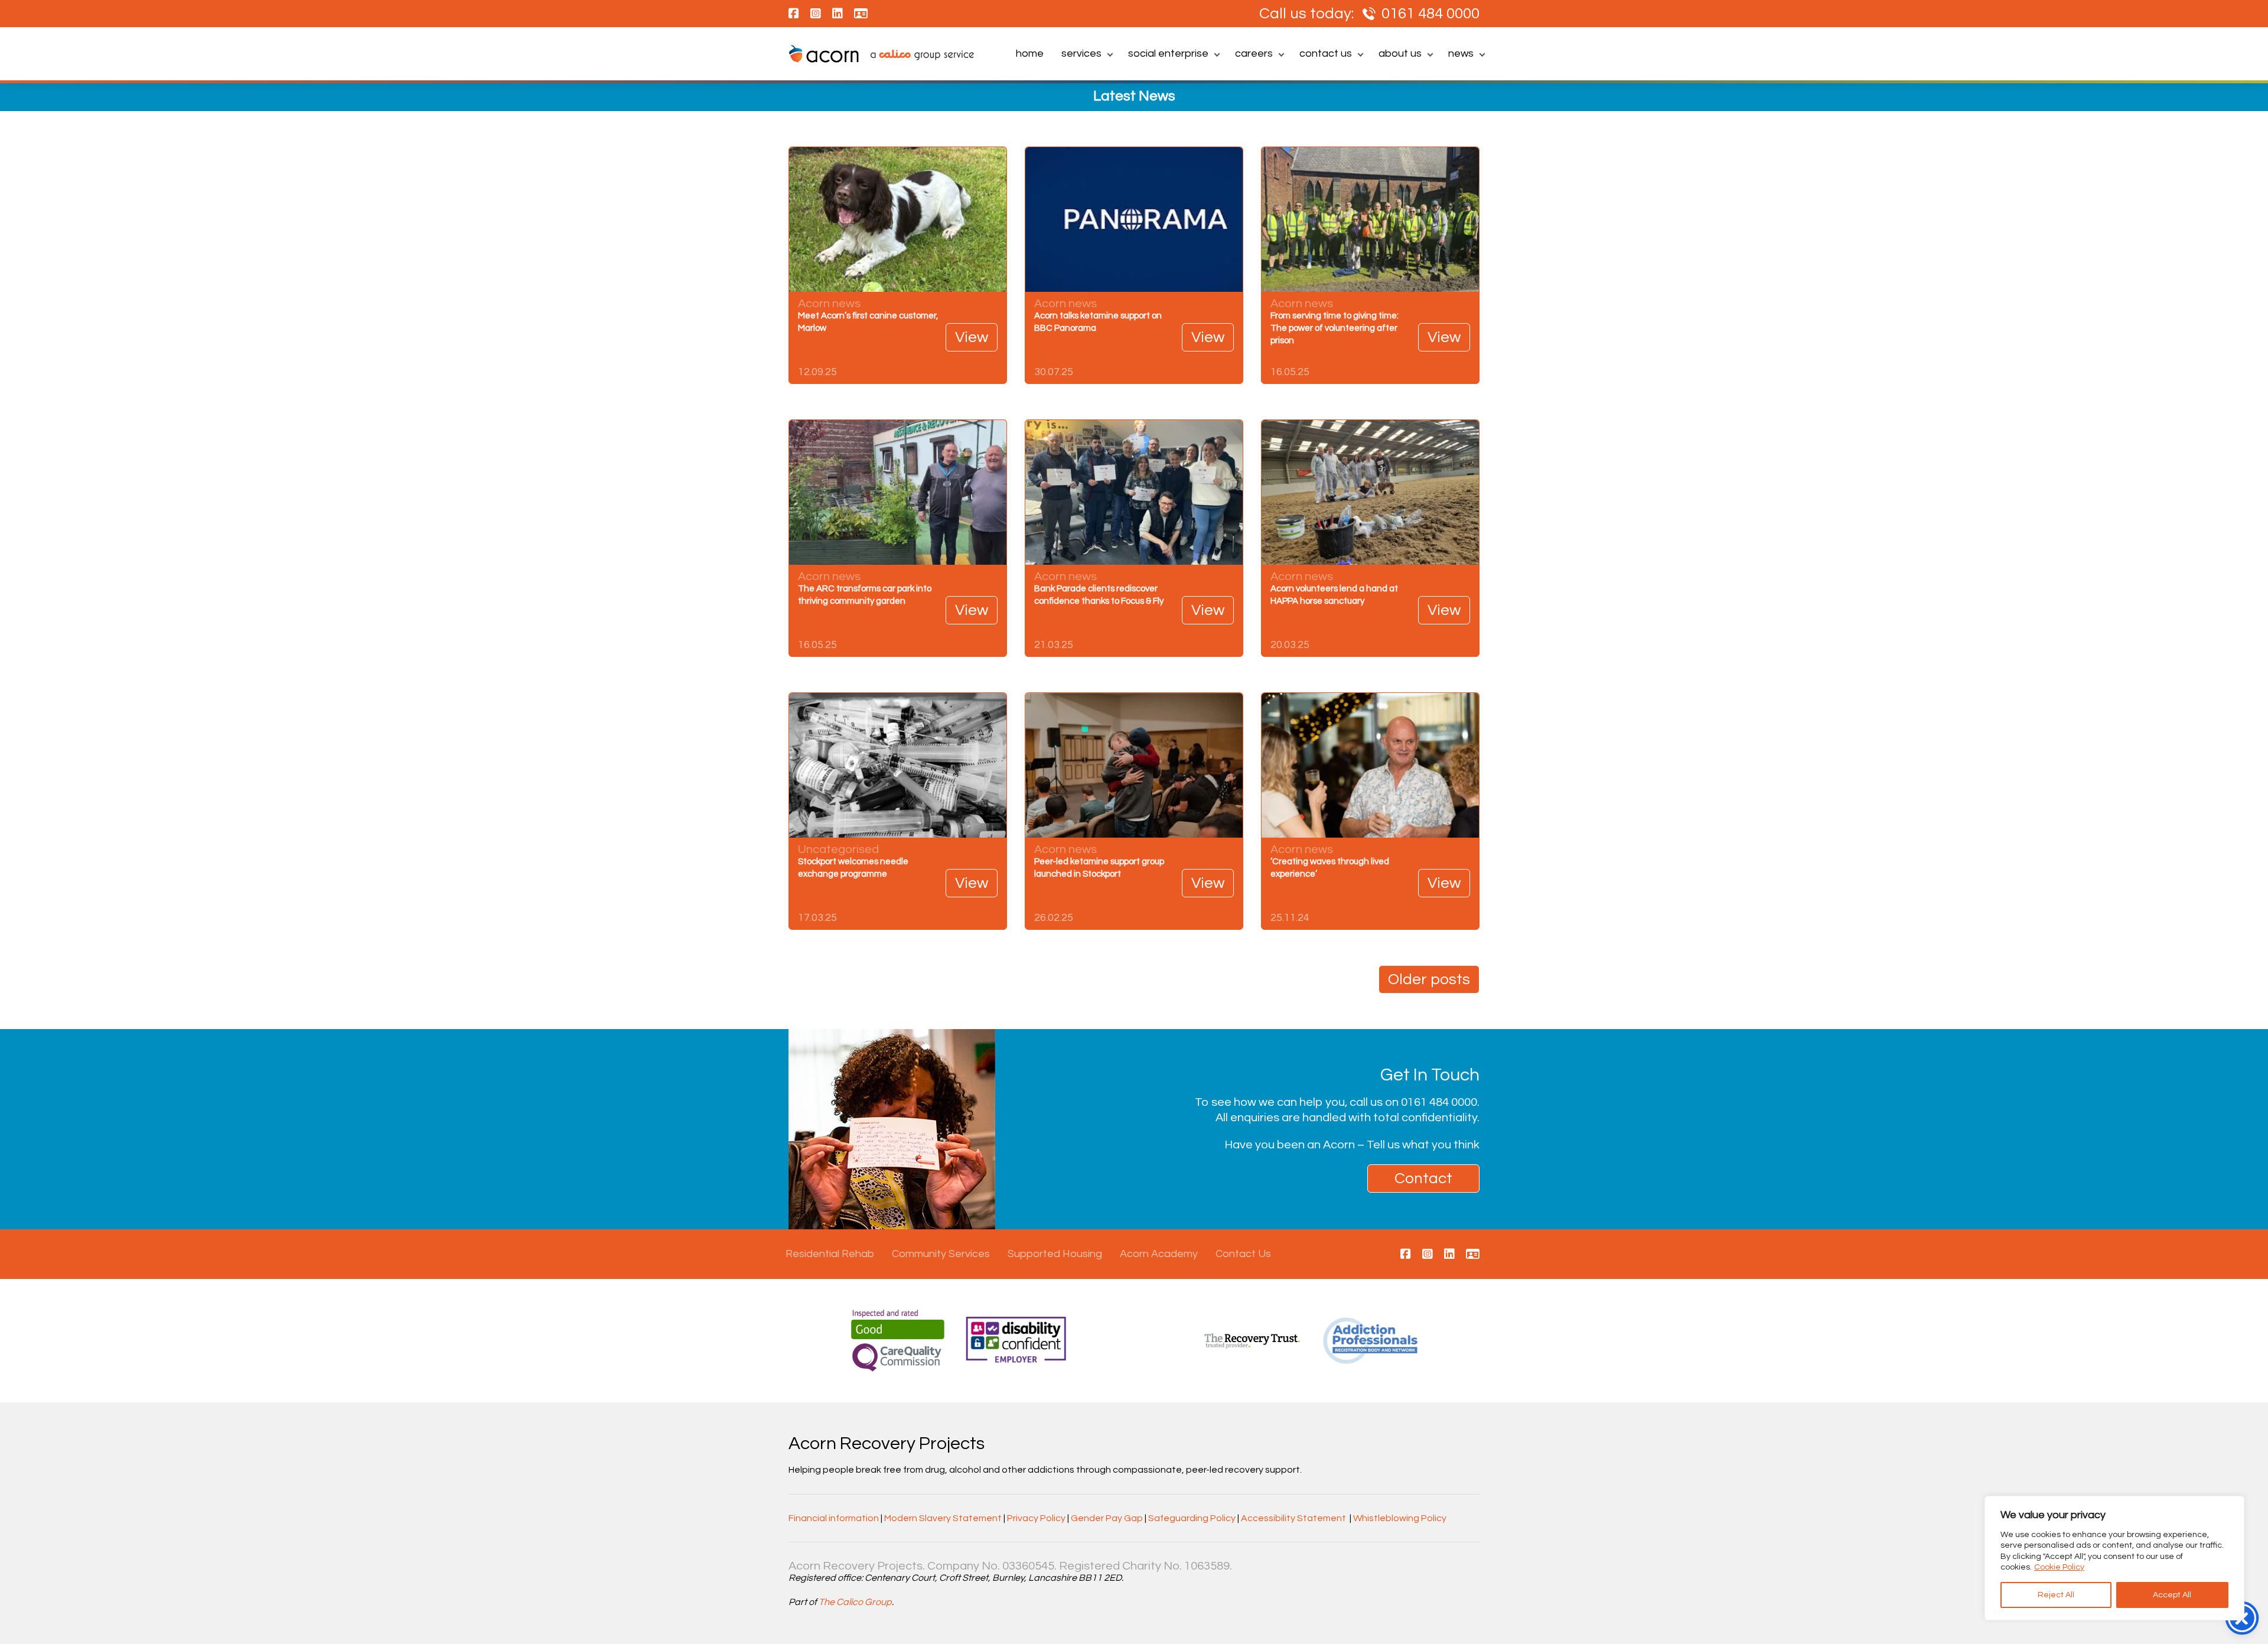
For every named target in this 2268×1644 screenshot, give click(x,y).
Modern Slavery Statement (943, 1518)
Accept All (2172, 1595)
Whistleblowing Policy (1400, 1518)
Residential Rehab (830, 1254)
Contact (1423, 1179)
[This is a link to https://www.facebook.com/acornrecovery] (1406, 1255)
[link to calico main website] (916, 56)
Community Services (941, 1254)
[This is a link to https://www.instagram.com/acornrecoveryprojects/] (1428, 1255)
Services (1081, 53)
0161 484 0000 (1430, 14)
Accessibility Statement (1293, 1518)
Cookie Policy (2059, 1567)
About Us (1400, 53)
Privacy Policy (1036, 1518)
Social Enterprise (1168, 53)
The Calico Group (855, 1602)
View (972, 337)
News (1461, 53)
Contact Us (1326, 53)
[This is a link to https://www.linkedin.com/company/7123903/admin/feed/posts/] (1449, 1255)
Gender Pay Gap (1107, 1518)
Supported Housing (1055, 1254)
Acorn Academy (1159, 1254)
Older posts (1429, 979)
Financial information (834, 1518)
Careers (1254, 53)
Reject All (2056, 1595)
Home (1030, 53)
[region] (2114, 1558)
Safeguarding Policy (1192, 1518)
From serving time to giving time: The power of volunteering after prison (1335, 328)
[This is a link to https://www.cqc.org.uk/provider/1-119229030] (1473, 1255)
